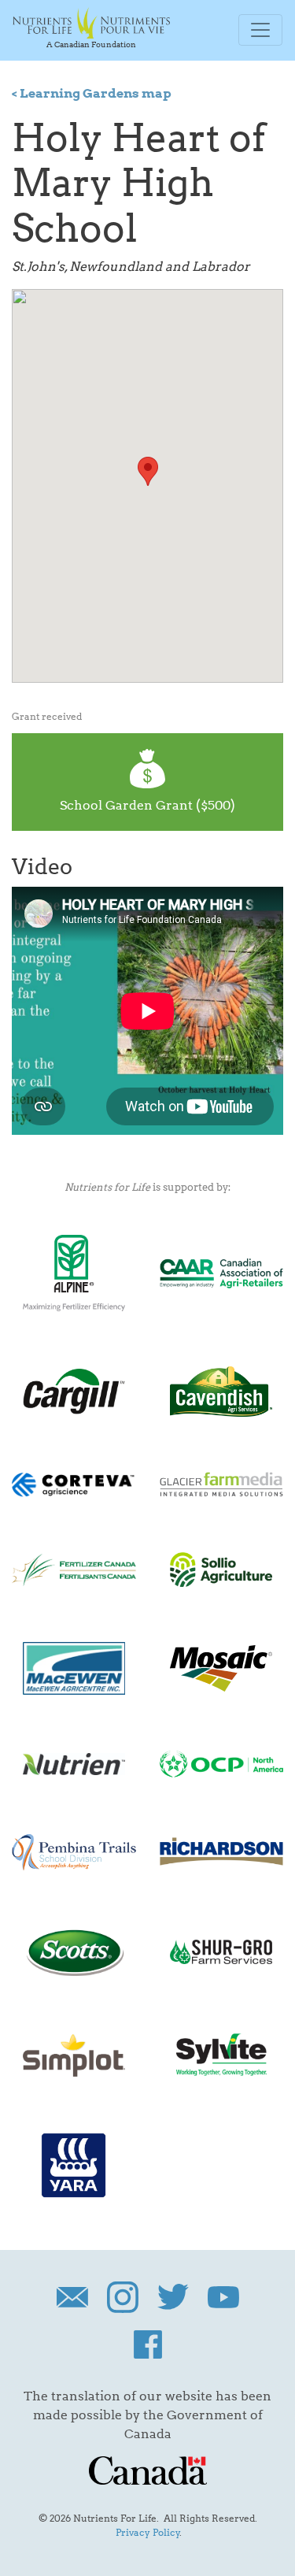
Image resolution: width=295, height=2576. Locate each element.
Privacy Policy (148, 2532)
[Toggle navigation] (260, 30)
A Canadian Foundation (91, 44)
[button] (148, 471)
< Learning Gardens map (92, 93)
